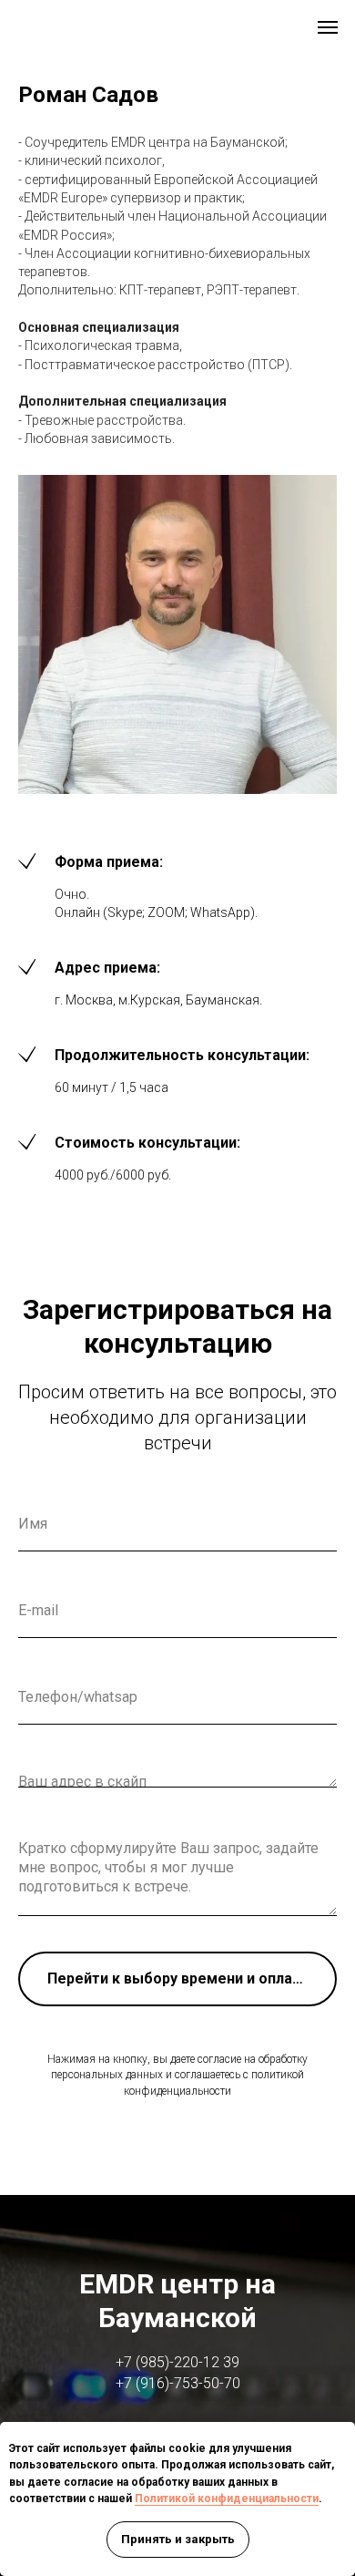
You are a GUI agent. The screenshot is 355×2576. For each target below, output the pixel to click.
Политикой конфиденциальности (227, 2499)
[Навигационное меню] (328, 27)
